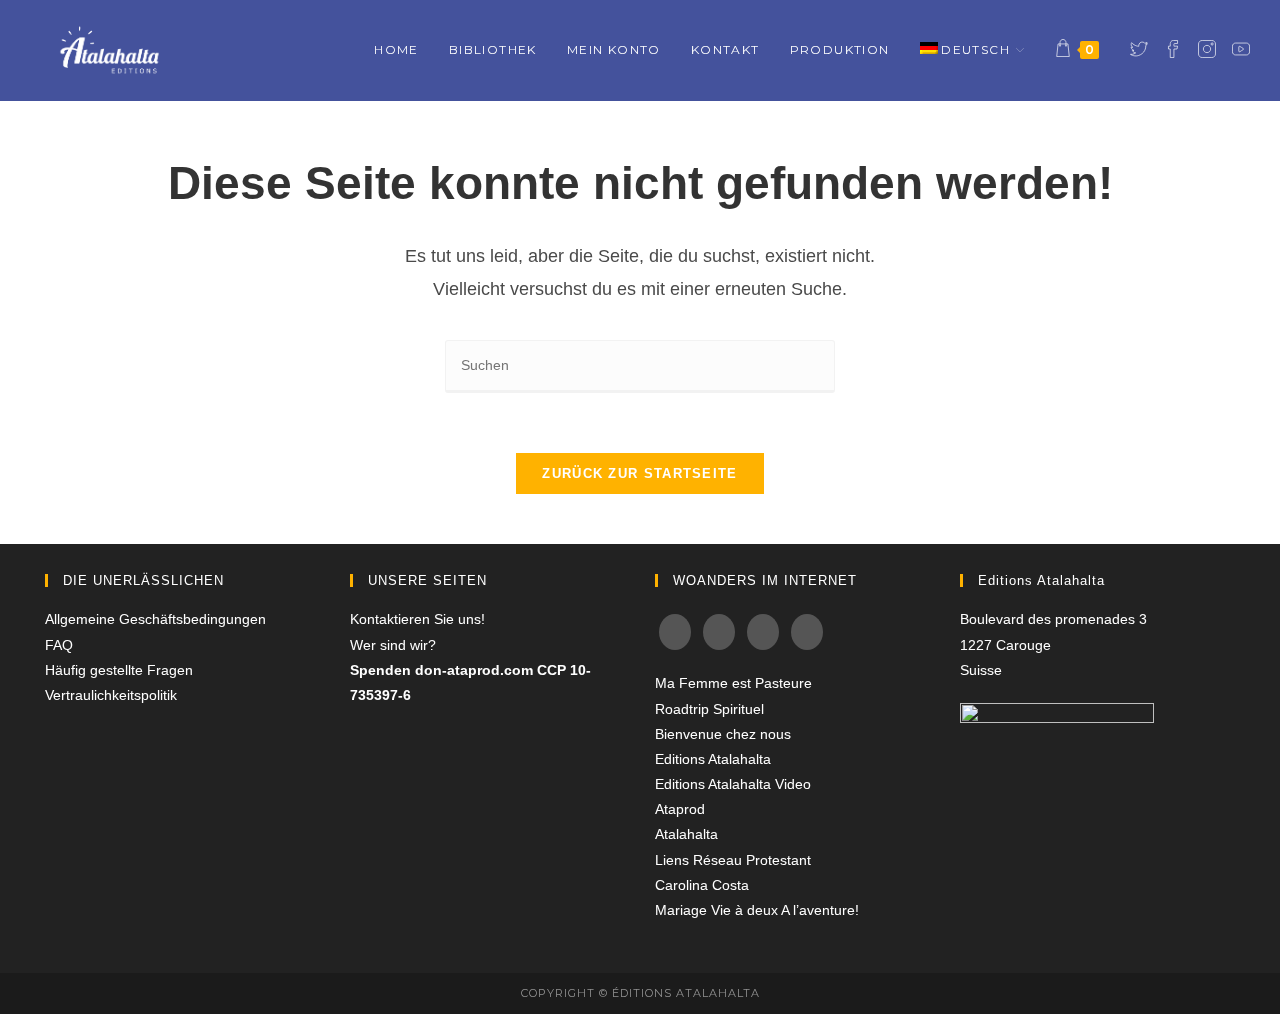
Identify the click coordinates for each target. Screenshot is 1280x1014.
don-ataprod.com (474, 670)
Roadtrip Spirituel (709, 709)
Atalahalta (686, 834)
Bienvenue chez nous (723, 734)
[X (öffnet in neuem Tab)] (1139, 48)
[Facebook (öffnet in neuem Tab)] (1173, 48)
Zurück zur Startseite (639, 473)
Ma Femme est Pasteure (733, 683)
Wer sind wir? (393, 645)
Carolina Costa (702, 885)
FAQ (59, 645)
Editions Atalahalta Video (733, 784)
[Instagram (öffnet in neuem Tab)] (1207, 48)
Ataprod (680, 809)
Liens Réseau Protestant (733, 860)
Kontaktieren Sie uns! (417, 619)
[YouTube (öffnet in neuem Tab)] (1241, 48)
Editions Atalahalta (713, 759)
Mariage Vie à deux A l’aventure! (757, 910)
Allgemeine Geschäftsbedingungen (155, 619)
